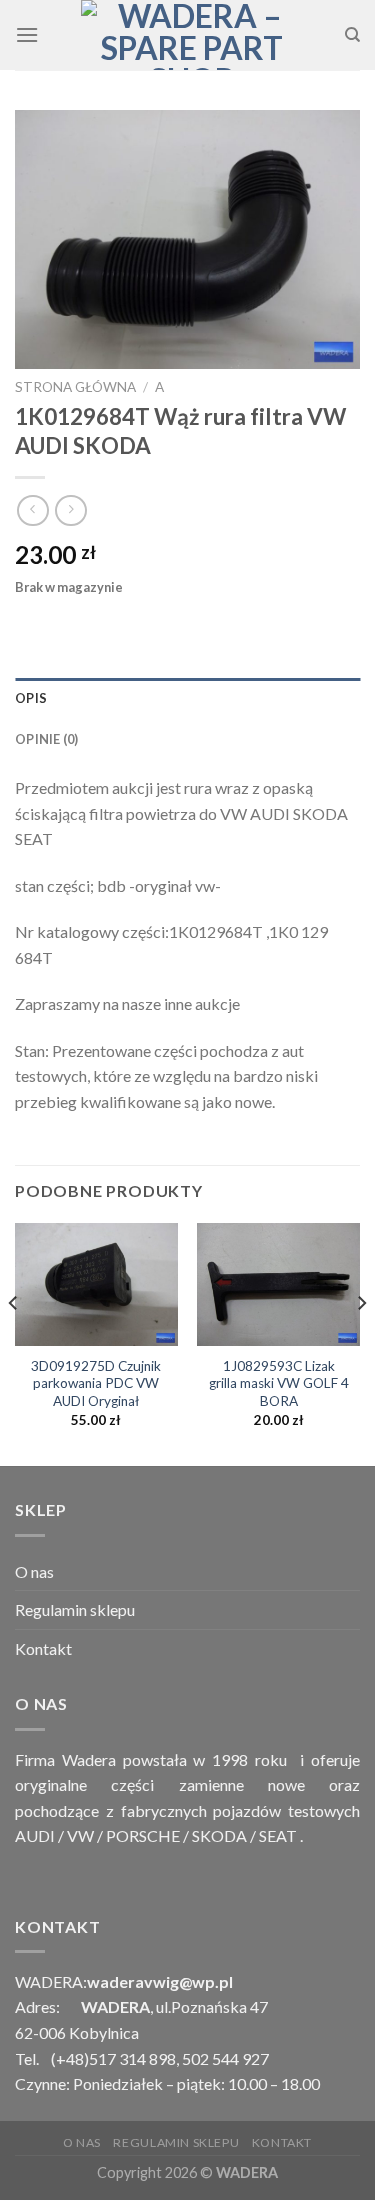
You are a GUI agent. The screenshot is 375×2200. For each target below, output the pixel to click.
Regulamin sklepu (75, 1609)
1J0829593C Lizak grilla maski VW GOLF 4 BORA (279, 1383)
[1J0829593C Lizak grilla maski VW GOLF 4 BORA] (278, 1284)
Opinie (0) (47, 739)
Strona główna (75, 387)
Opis (31, 698)
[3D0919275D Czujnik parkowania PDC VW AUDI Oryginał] (96, 1284)
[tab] (187, 698)
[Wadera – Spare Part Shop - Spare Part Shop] (191, 35)
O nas (34, 1571)
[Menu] (27, 34)
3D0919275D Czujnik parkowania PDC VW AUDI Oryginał (96, 1383)
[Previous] (14, 1342)
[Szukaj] (352, 35)
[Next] (361, 1342)
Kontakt (43, 1648)
